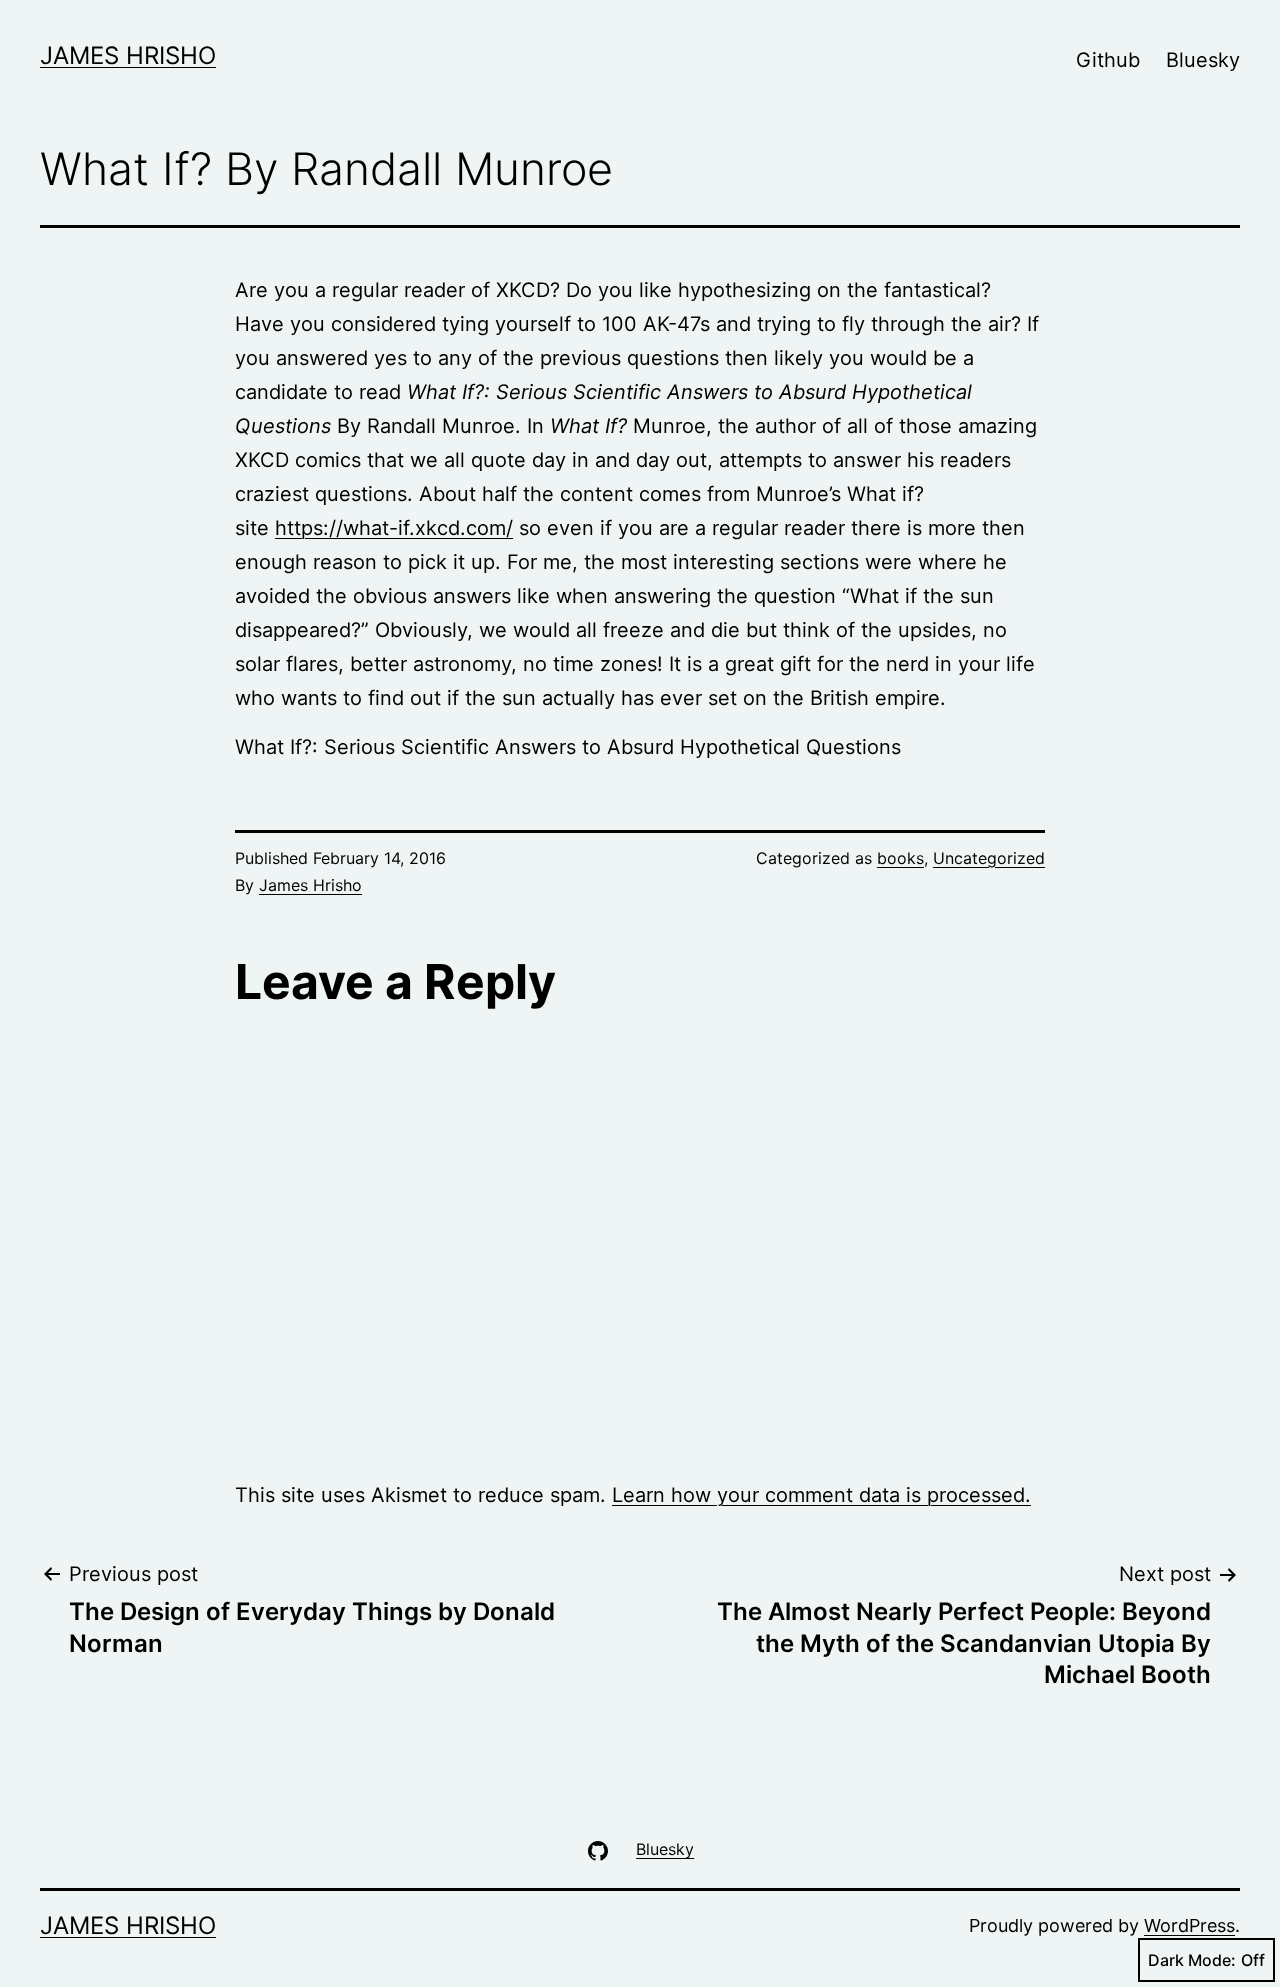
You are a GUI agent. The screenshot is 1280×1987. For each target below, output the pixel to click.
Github (1108, 60)
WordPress (1189, 1925)
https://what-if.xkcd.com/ (394, 528)
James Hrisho (128, 55)
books (900, 858)
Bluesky (1203, 60)
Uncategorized (989, 858)
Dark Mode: (1192, 1960)
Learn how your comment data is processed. (821, 1495)
